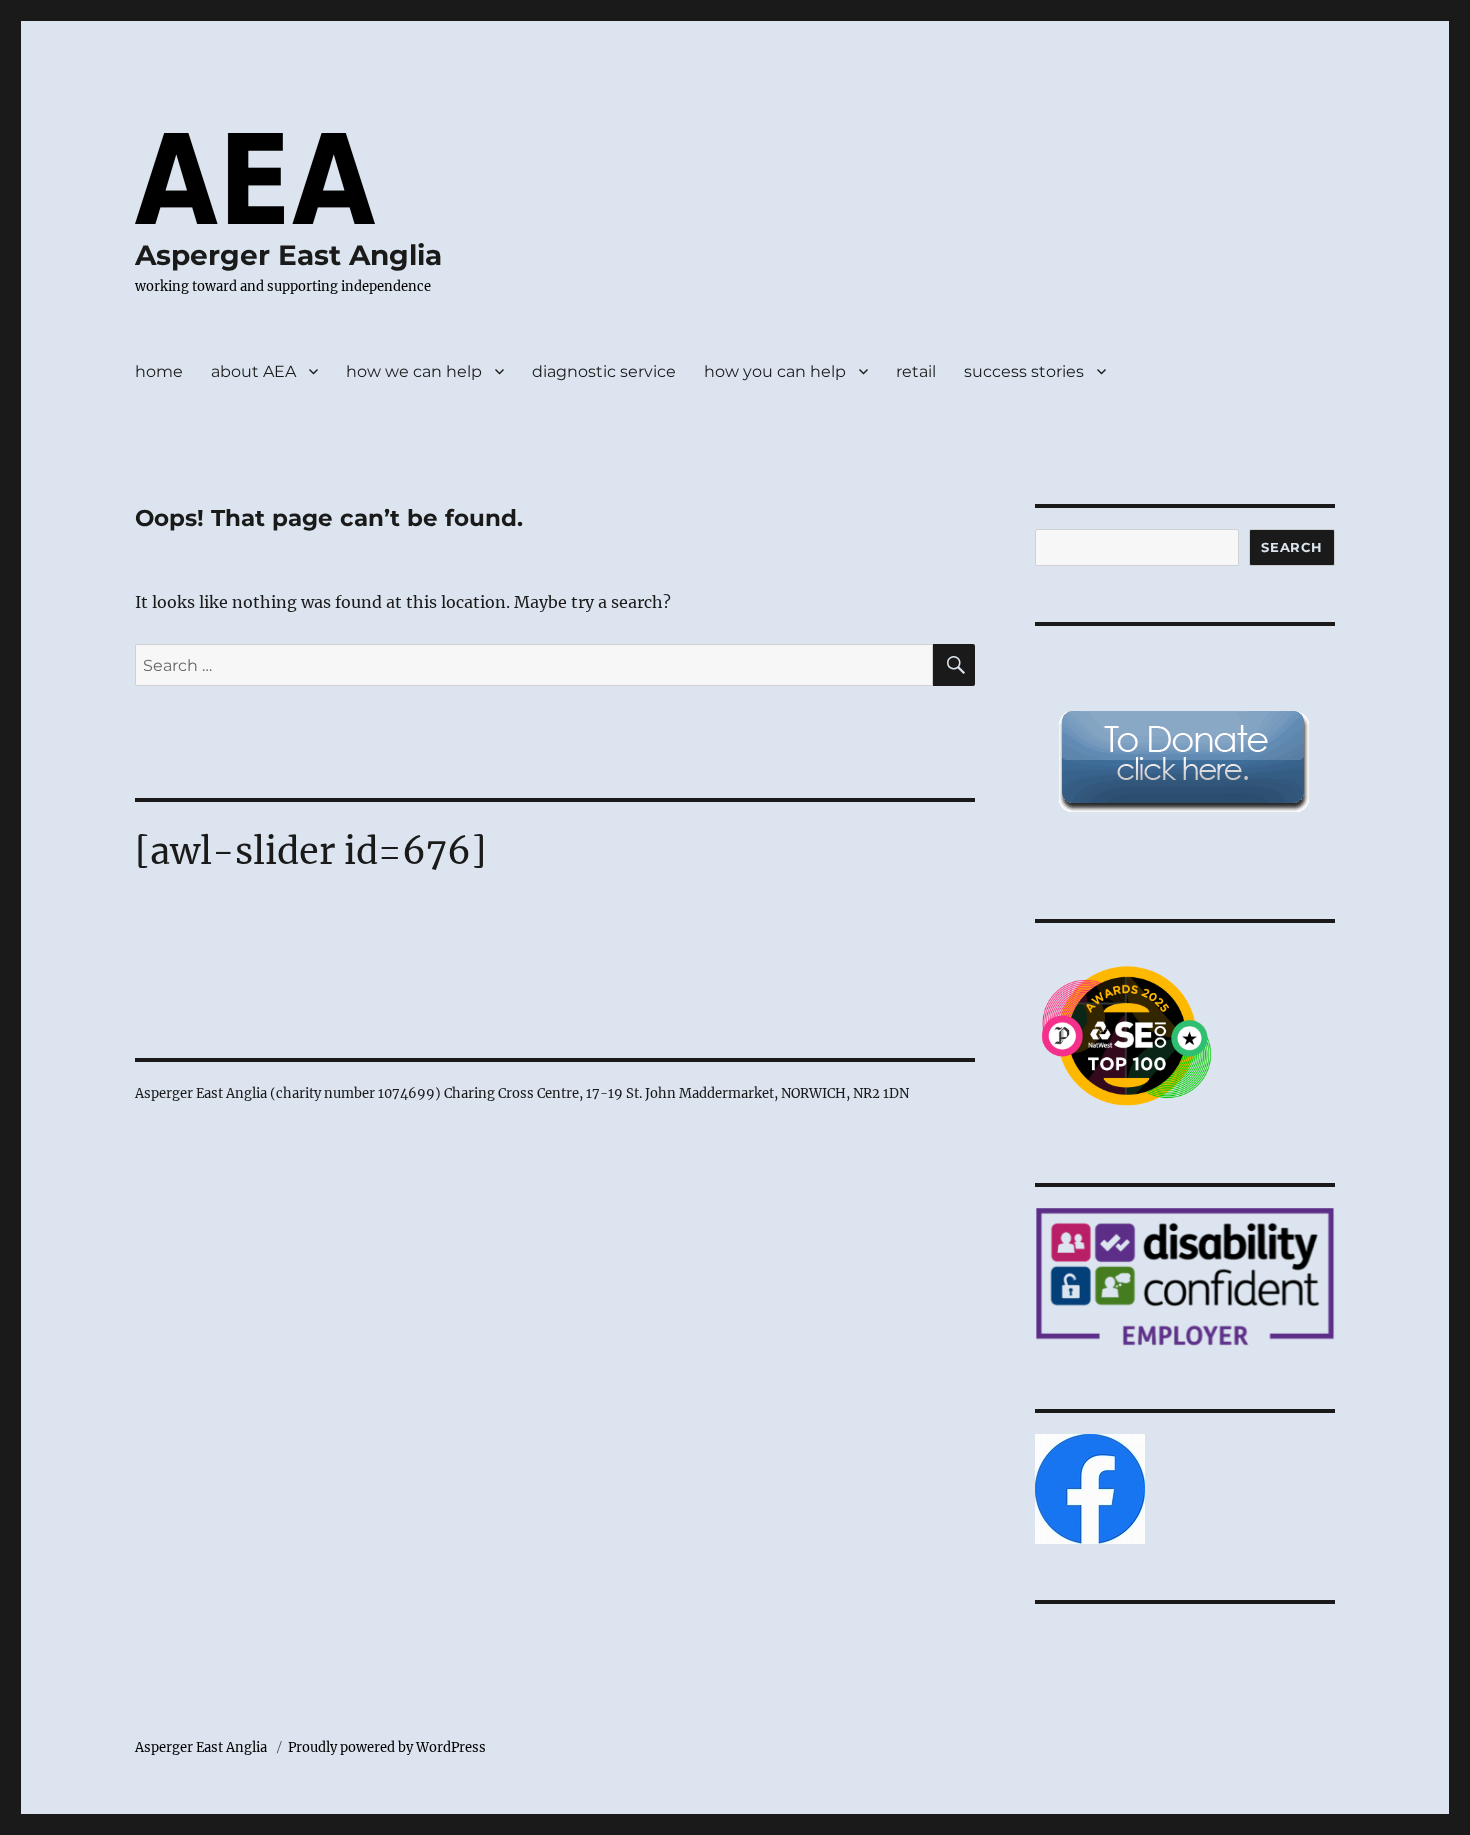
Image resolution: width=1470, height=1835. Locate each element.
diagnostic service (604, 371)
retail (916, 371)
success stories (1024, 371)
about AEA (253, 371)
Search (1292, 547)
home (159, 371)
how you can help (775, 371)
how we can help (414, 371)
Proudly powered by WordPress (387, 1747)
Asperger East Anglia (288, 255)
